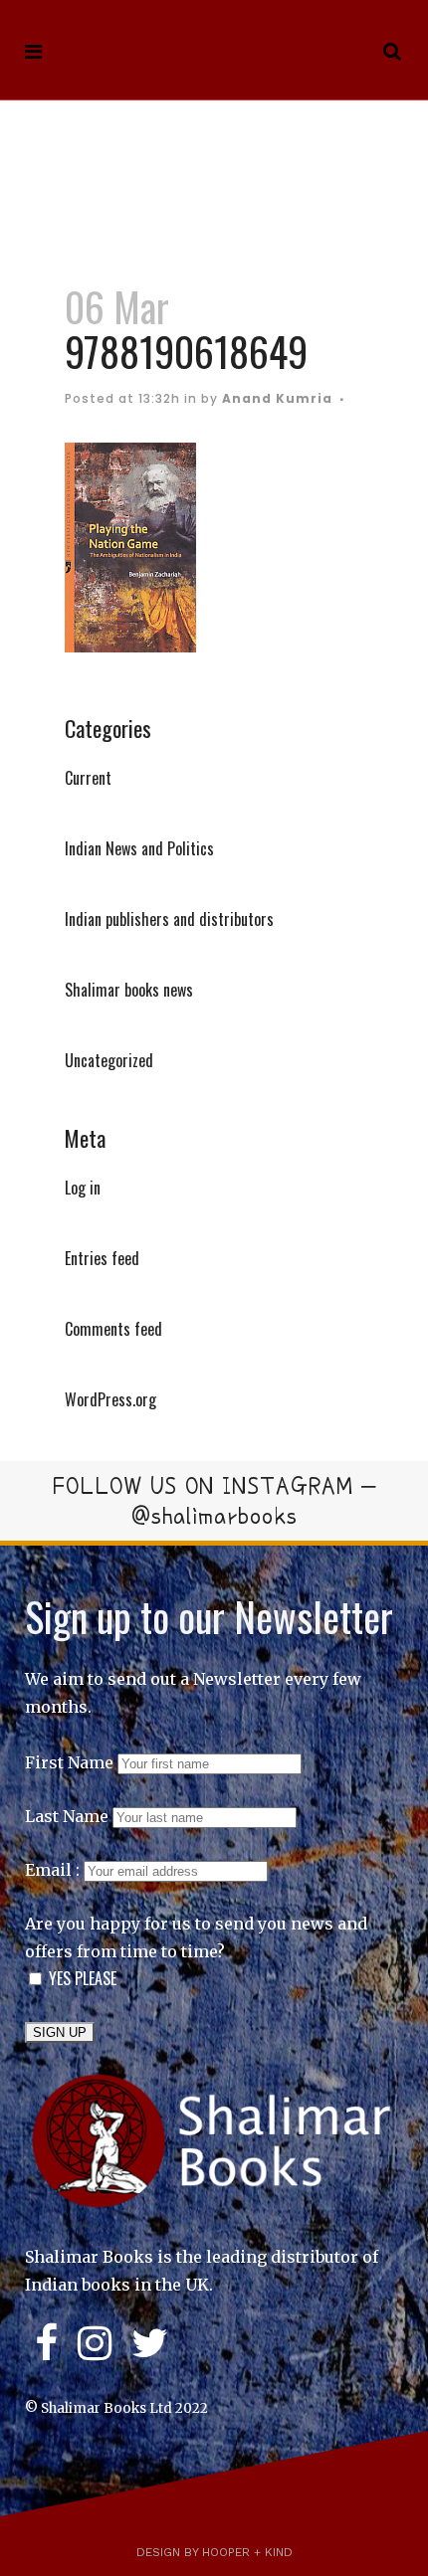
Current (88, 778)
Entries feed (102, 1258)
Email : (54, 1870)
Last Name (67, 1816)
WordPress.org (110, 1399)
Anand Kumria (277, 398)
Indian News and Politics (139, 848)
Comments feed (113, 1329)
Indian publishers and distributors (169, 919)
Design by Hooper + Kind (214, 2552)
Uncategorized (109, 1060)
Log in (83, 1188)
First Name (69, 1762)
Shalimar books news (129, 990)
